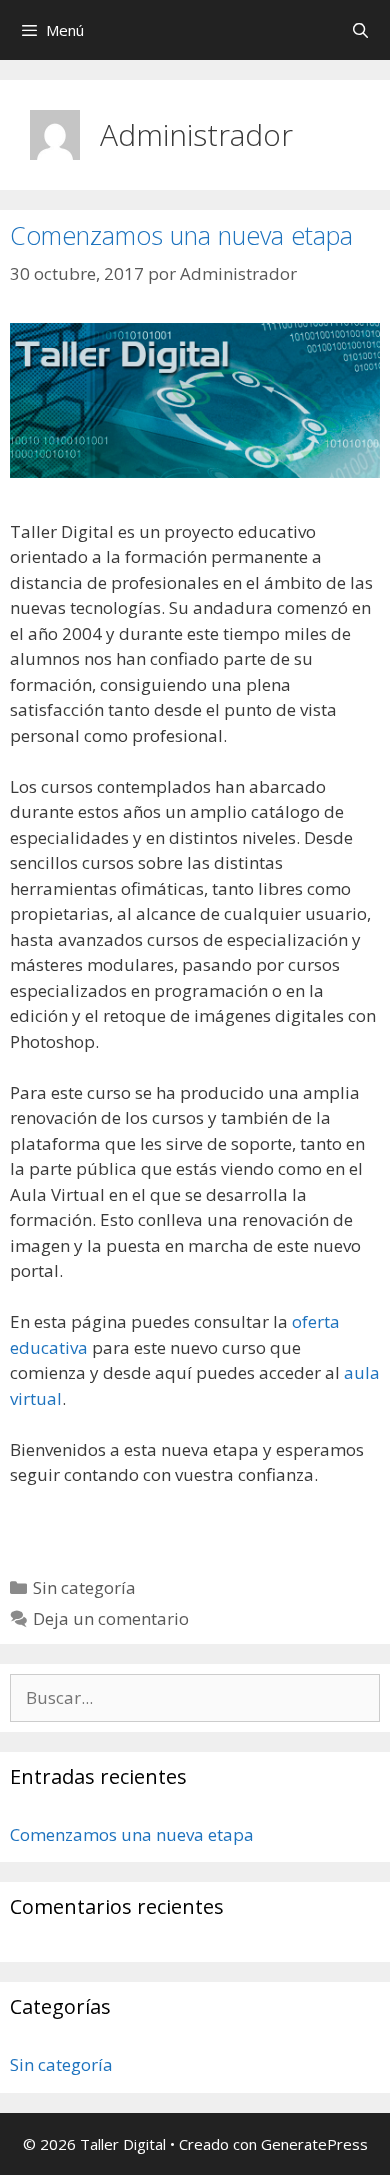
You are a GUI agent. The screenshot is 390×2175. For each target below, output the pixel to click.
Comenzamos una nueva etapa (181, 235)
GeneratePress (314, 2144)
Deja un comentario (111, 1618)
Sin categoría (84, 1587)
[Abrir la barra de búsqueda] (360, 30)
